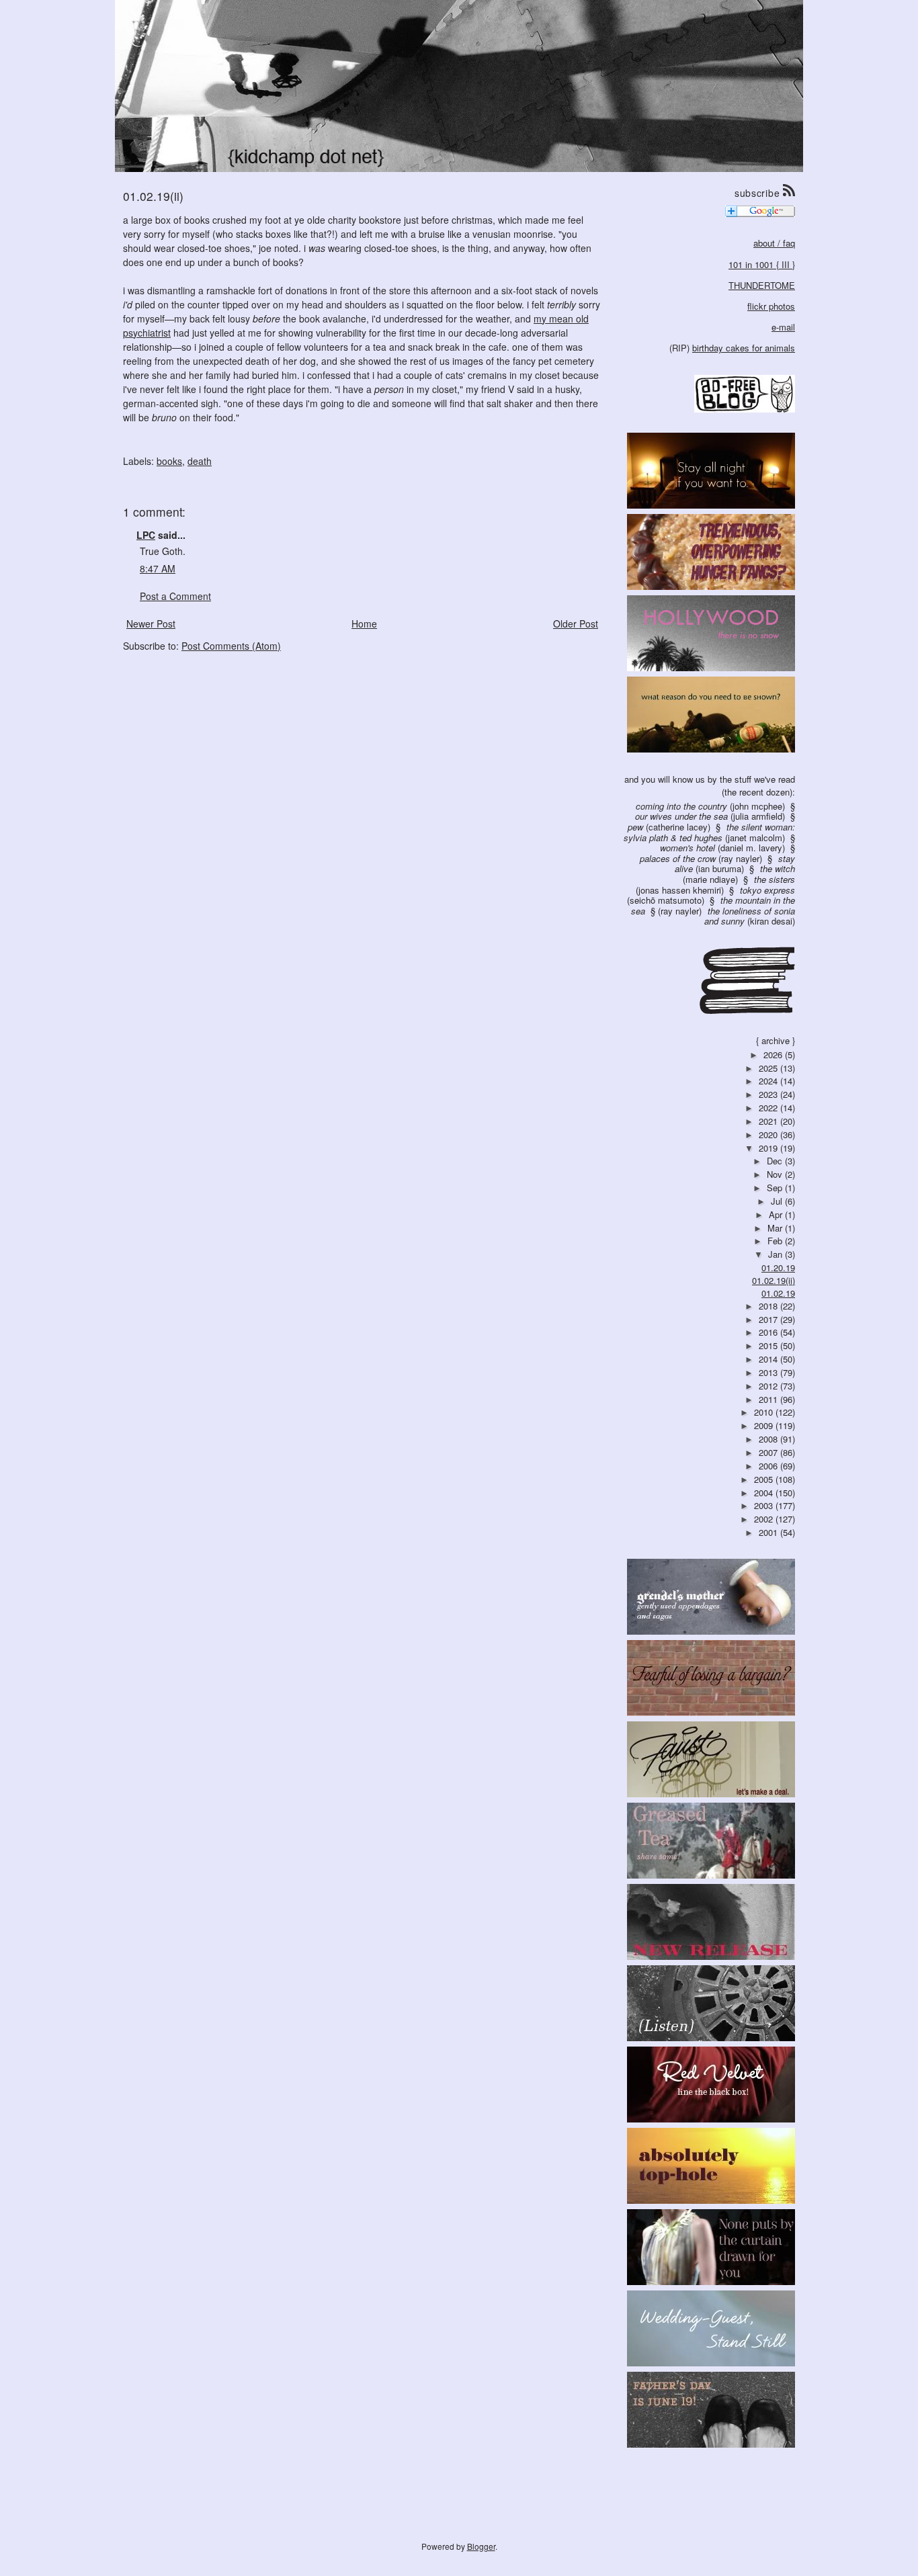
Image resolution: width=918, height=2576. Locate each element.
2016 (769, 1332)
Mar (776, 1228)
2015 (769, 1345)
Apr (777, 1214)
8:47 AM (158, 568)
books (169, 461)
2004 (765, 1493)
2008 (769, 1439)
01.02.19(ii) (774, 1280)
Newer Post (151, 624)
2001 (769, 1532)
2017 (769, 1319)
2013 (769, 1372)
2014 (769, 1359)
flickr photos (771, 306)
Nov (776, 1174)
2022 (769, 1108)
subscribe (759, 193)
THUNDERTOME (762, 285)
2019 (769, 1148)
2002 (765, 1519)
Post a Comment (175, 596)
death (200, 461)
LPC (146, 535)
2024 (769, 1081)
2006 (769, 1466)
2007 (769, 1452)
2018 (769, 1306)
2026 (774, 1055)
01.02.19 (778, 1293)
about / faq (774, 243)
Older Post (576, 624)
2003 (765, 1505)
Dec (776, 1161)
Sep (776, 1188)
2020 (769, 1134)
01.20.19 (778, 1268)
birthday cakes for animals (744, 348)
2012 (769, 1386)
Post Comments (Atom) (231, 646)
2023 (769, 1094)
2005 (765, 1479)
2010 (765, 1412)
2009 (765, 1425)
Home (364, 624)
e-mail (783, 327)
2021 (769, 1121)
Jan (777, 1254)
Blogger (481, 2546)
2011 (769, 1399)
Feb (776, 1241)
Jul (778, 1201)
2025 (769, 1068)
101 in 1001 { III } (762, 264)
